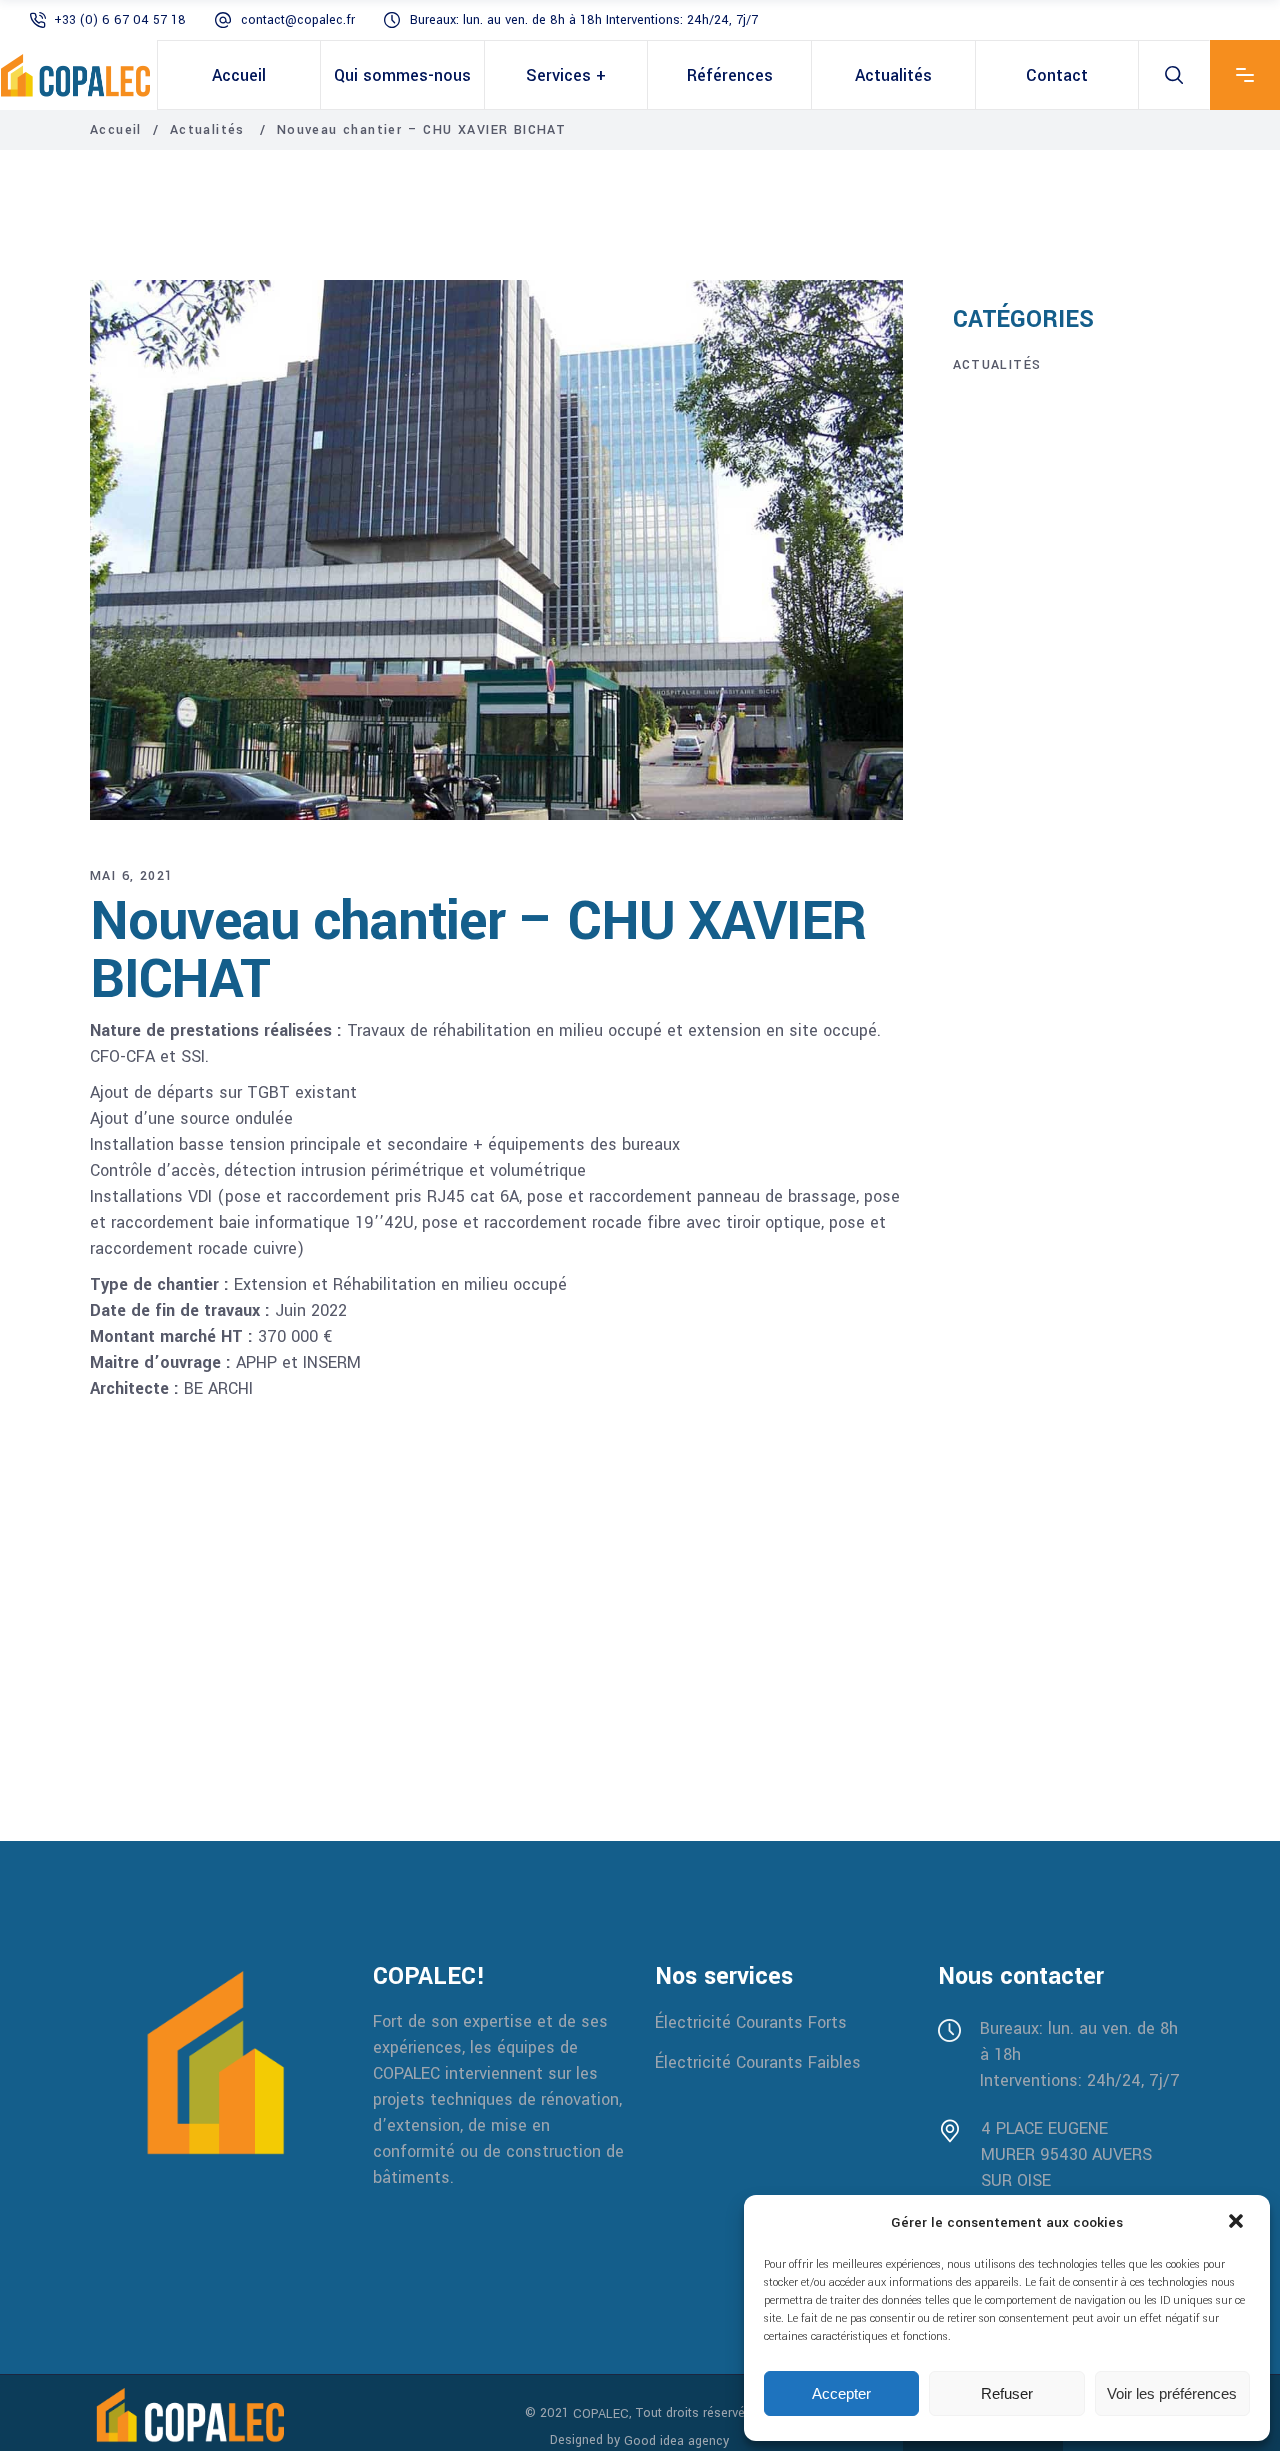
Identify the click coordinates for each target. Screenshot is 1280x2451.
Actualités (207, 130)
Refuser (1007, 2393)
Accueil (116, 130)
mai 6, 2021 (131, 876)
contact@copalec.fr (298, 20)
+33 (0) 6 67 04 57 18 (120, 20)
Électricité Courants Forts (751, 2022)
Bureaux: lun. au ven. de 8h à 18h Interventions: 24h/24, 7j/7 (584, 20)
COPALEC (601, 2414)
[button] (1238, 2223)
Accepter (841, 2393)
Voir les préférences (1172, 2393)
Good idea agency (676, 2441)
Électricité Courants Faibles (758, 2062)
